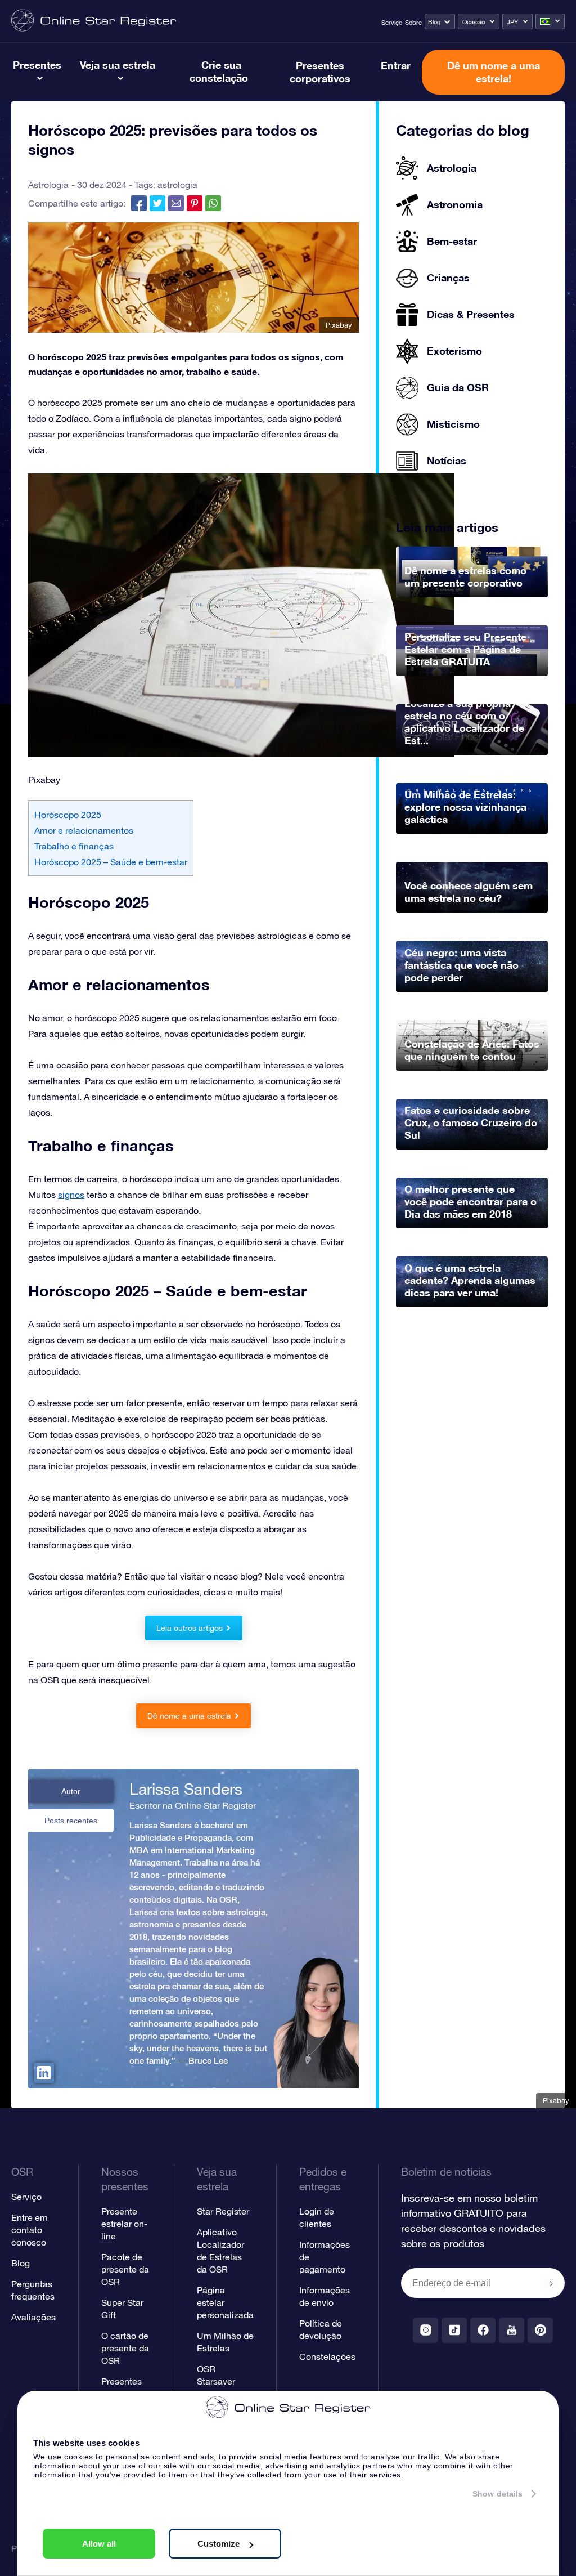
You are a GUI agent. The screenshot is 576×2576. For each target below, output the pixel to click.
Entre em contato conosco (30, 2230)
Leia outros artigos (190, 1628)
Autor (71, 1791)
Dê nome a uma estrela (189, 1716)
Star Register (223, 2211)
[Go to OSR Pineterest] (540, 2330)
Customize (219, 2544)
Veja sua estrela (118, 65)
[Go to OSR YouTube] (512, 2330)
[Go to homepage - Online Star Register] (94, 21)
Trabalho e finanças (74, 846)
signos (71, 1195)
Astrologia (48, 185)
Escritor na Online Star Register (193, 1805)
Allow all (99, 2544)
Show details (498, 2494)
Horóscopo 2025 (68, 815)
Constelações (327, 2356)
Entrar (396, 65)
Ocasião (474, 22)
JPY (512, 22)
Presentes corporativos (320, 72)
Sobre (413, 23)
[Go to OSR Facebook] (483, 2330)
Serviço (392, 23)
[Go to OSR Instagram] (426, 2330)
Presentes (37, 65)
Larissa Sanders (186, 1789)
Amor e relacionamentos (84, 830)
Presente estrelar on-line (124, 2224)
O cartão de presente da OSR (125, 2348)
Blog (434, 22)
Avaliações (33, 2317)
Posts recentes (71, 1821)
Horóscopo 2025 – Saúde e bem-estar (111, 862)
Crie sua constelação (219, 71)
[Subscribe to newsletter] (551, 2284)
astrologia (177, 185)
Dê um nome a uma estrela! (494, 72)
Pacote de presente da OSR (125, 2269)
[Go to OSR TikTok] (454, 2330)
